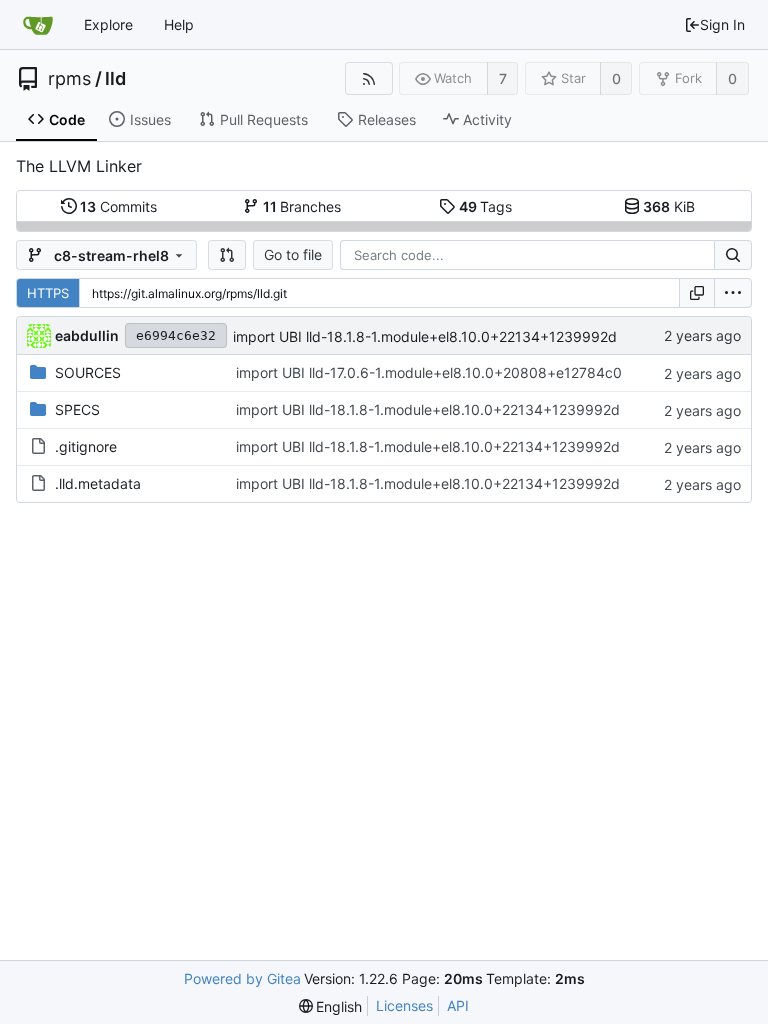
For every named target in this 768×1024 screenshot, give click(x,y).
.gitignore (86, 446)
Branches (302, 206)
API (458, 1005)
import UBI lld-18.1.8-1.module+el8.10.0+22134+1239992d (425, 336)
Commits (118, 206)
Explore (108, 24)
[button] (227, 255)
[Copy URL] (697, 293)
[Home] (38, 25)
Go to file (293, 254)
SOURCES (88, 372)
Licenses (404, 1005)
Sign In (722, 24)
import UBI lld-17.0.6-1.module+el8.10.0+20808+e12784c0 (429, 372)
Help (179, 24)
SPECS (77, 409)
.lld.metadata (98, 483)
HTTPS (48, 293)
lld (115, 79)
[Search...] (733, 255)
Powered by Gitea (242, 978)
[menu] (733, 293)
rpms (69, 79)
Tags (486, 206)
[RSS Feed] (368, 78)
